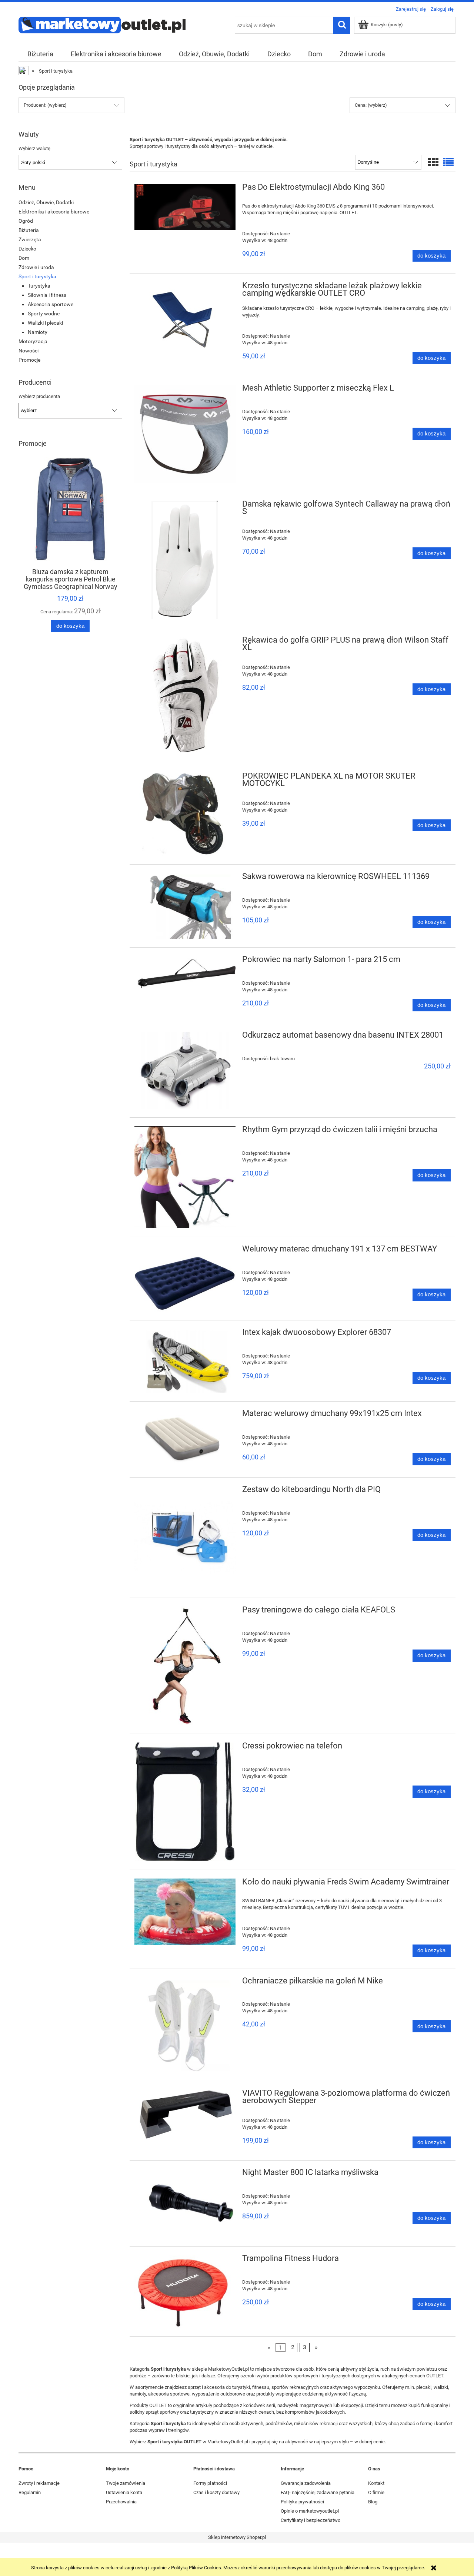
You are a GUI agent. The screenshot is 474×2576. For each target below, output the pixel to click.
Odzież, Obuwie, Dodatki (46, 202)
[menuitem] (40, 54)
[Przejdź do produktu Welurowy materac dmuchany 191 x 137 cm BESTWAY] (185, 1279)
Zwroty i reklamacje (39, 2483)
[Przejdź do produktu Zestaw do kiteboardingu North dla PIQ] (185, 1538)
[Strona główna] (102, 24)
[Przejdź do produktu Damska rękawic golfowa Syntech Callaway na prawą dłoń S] (185, 560)
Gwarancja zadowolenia (306, 2483)
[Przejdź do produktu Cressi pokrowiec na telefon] (185, 1802)
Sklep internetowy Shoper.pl (237, 2537)
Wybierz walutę (34, 149)
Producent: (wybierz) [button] (45, 105)
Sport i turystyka (37, 276)
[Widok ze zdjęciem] (433, 163)
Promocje (29, 360)
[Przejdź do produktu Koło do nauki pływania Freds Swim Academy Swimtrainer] (185, 1912)
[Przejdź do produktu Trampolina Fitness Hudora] (185, 2291)
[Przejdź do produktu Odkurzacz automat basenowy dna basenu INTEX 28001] (185, 1070)
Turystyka (39, 286)
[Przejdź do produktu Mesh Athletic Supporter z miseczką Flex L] (185, 434)
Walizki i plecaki (45, 323)
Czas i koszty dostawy (216, 2492)
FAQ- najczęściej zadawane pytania (318, 2492)
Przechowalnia (121, 2502)
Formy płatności (210, 2483)
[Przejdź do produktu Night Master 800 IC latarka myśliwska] (185, 2203)
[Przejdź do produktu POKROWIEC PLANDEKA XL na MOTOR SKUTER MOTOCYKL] (185, 814)
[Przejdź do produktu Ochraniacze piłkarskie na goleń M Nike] (185, 2025)
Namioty (38, 332)
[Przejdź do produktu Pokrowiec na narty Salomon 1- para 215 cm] (185, 974)
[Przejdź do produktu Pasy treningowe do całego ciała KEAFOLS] (185, 1666)
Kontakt (376, 2483)
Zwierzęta (30, 239)
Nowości (29, 351)
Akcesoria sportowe (51, 304)
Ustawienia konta (124, 2492)
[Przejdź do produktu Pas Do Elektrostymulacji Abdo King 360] (185, 207)
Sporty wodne (44, 314)
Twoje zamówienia (126, 2483)
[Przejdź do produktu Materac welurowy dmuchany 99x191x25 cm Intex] (185, 1439)
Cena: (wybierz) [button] (371, 105)
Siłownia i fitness (47, 295)
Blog (373, 2502)
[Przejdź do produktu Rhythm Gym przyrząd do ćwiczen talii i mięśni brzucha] (185, 1177)
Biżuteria (29, 230)
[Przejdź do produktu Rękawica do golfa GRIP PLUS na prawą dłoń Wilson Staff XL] (185, 696)
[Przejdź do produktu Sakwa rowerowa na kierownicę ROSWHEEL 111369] (185, 906)
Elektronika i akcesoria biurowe (54, 212)
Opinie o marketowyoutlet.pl (310, 2511)
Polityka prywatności (302, 2502)
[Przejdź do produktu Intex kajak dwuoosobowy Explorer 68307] (185, 1361)
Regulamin (30, 2492)
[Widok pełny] (448, 163)
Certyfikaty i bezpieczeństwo (311, 2520)
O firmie (376, 2492)
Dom (24, 258)
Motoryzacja (33, 341)
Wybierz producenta (39, 397)
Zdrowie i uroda (36, 267)
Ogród (26, 221)
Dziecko (27, 249)
